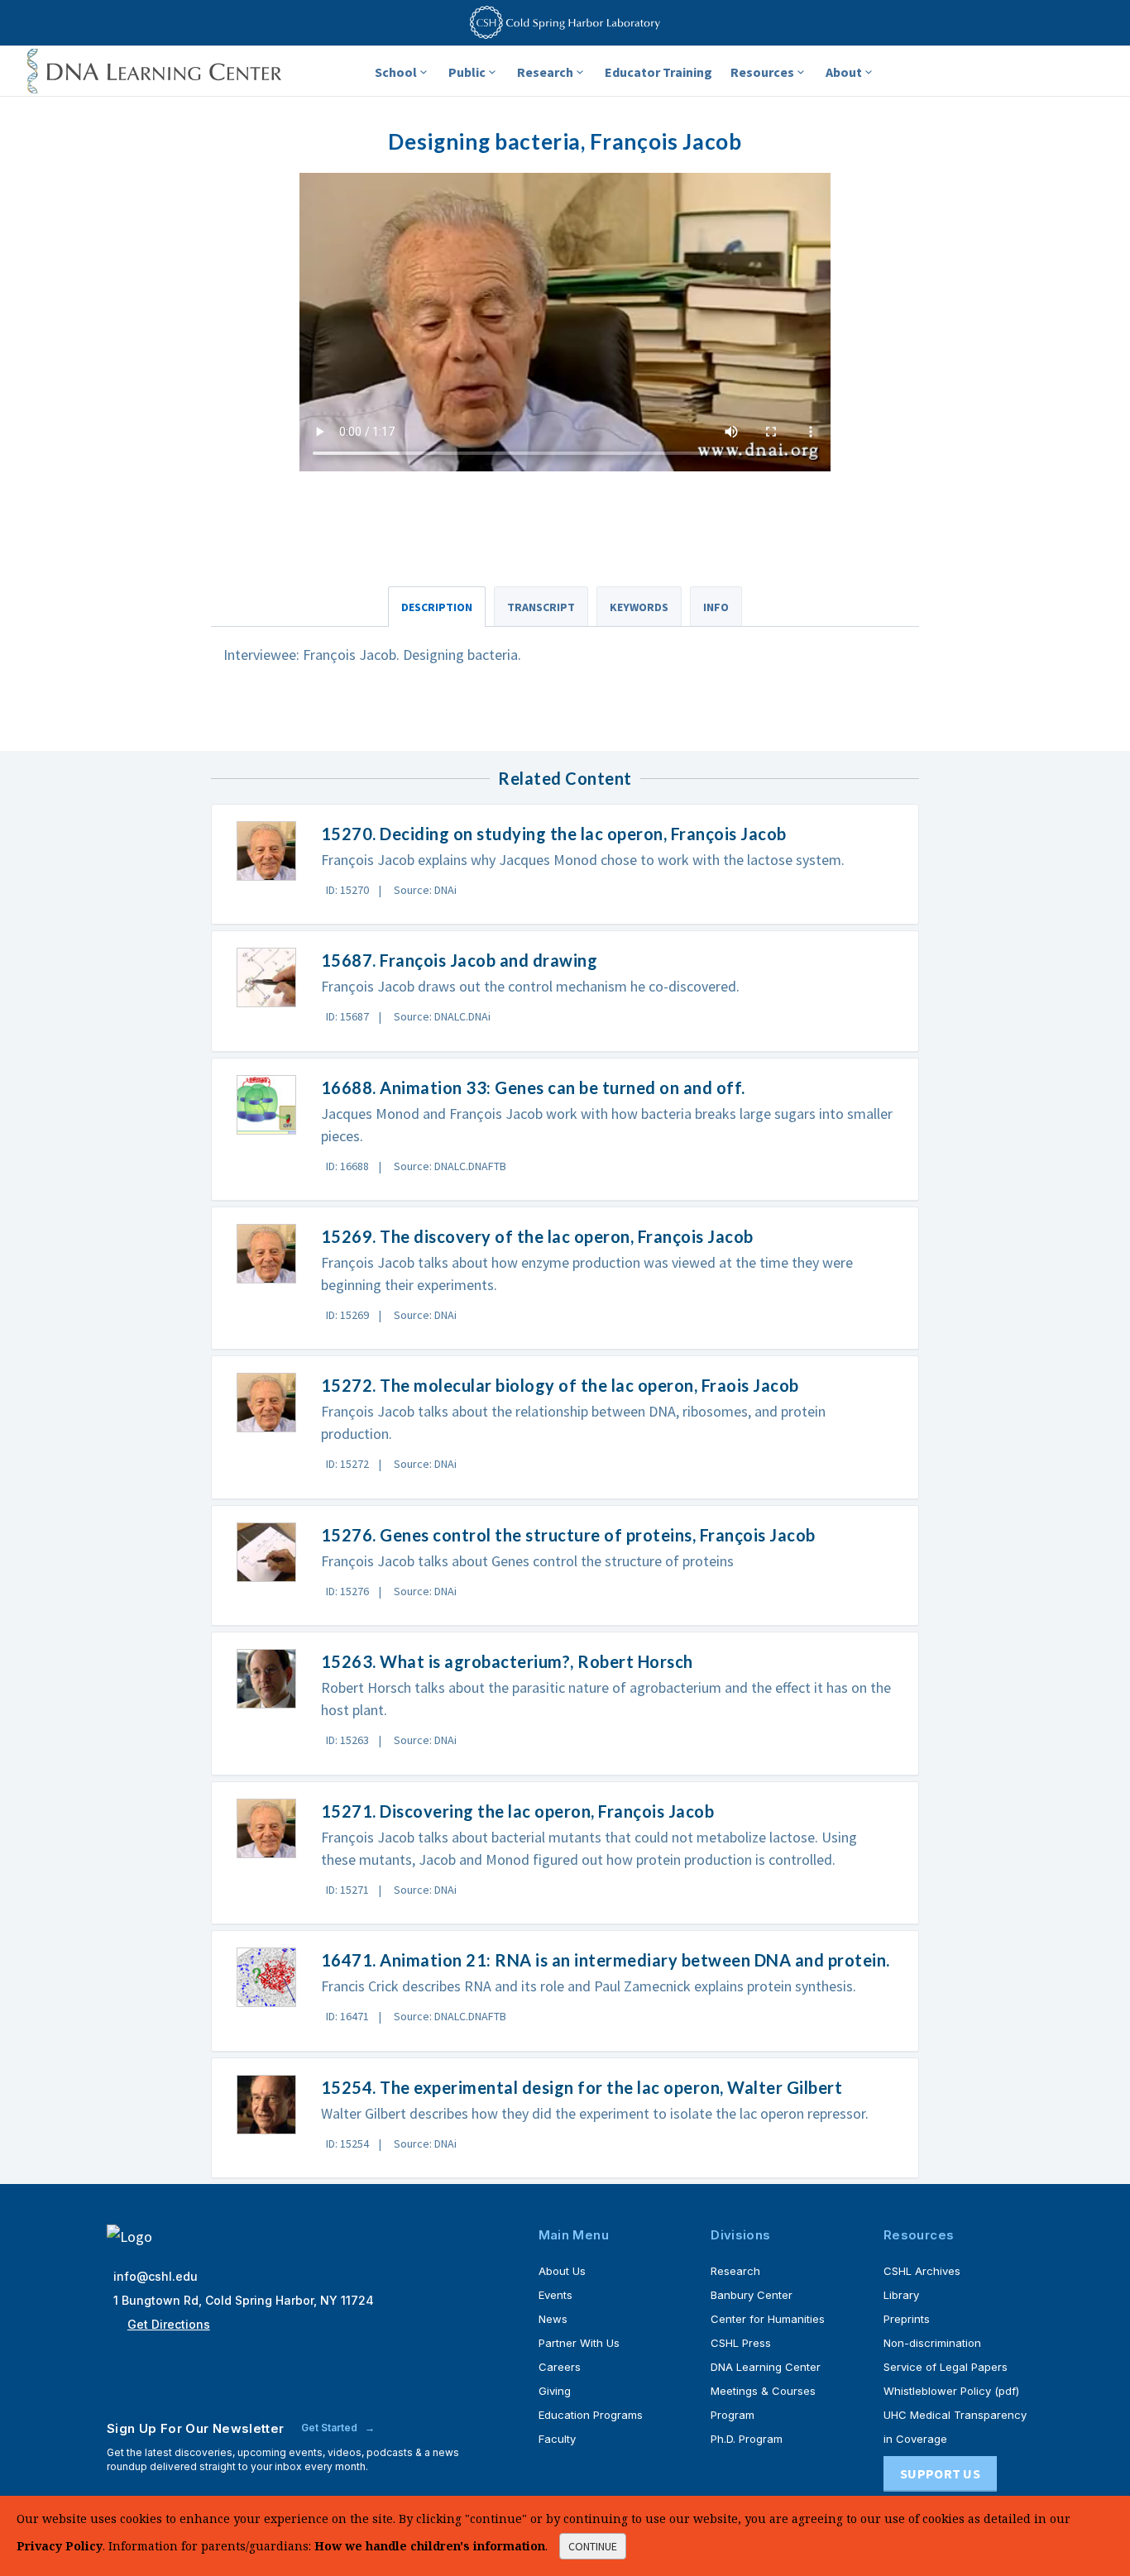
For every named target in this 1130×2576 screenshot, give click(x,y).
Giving (555, 2391)
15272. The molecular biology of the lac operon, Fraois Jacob (560, 1385)
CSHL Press (741, 2343)
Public (467, 72)
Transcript (541, 607)
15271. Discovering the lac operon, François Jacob (518, 1811)
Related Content (565, 778)
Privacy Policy (60, 2546)
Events (555, 2295)
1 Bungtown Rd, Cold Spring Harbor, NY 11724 (244, 2300)
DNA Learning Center (766, 2367)
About (844, 72)
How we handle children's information (430, 2546)
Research (545, 72)
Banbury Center (752, 2295)
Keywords (639, 607)
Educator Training (658, 72)
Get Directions (169, 2324)
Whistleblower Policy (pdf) (951, 2391)
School (396, 72)
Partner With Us (579, 2343)
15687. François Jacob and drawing (460, 960)
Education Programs (591, 2415)
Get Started (330, 2428)
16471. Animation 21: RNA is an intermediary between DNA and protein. (606, 1960)
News (553, 2319)
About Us (562, 2271)
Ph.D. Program (747, 2439)
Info (716, 607)
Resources (762, 72)
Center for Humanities (768, 2319)
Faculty (557, 2439)
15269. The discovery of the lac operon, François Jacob (537, 1236)
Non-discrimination (932, 2343)
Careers (560, 2367)
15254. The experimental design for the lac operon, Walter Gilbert (582, 2087)
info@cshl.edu (156, 2276)
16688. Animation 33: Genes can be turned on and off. (533, 1087)
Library (901, 2295)
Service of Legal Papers (946, 2367)
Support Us (940, 2473)
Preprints (907, 2319)
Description (437, 607)
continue (593, 2546)
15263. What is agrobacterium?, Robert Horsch (507, 1661)
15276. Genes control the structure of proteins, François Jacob (568, 1535)
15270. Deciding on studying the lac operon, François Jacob (554, 834)
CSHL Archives (922, 2271)
